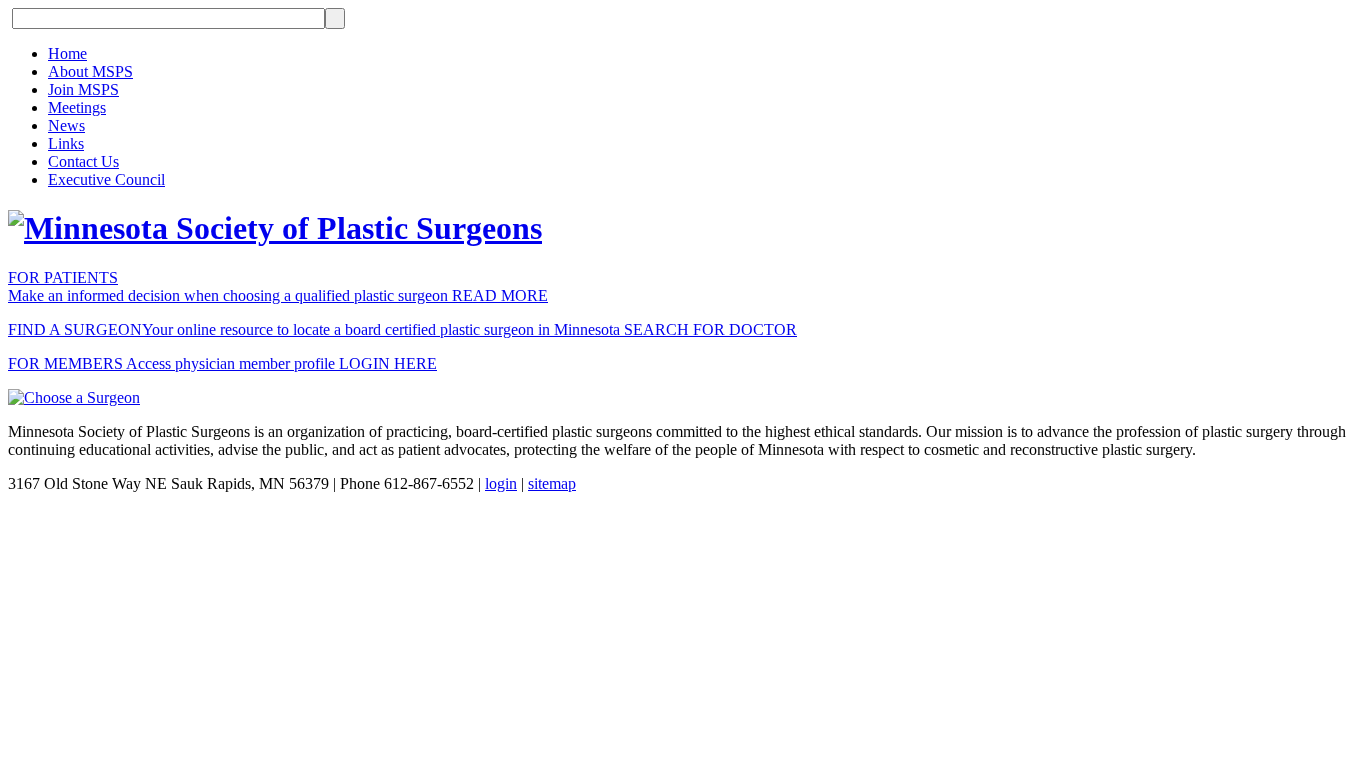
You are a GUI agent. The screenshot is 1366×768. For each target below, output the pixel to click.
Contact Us (83, 161)
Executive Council (106, 179)
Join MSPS (83, 89)
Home (67, 53)
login (501, 483)
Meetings (77, 107)
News (66, 125)
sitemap (552, 483)
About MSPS (90, 71)
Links (66, 143)
